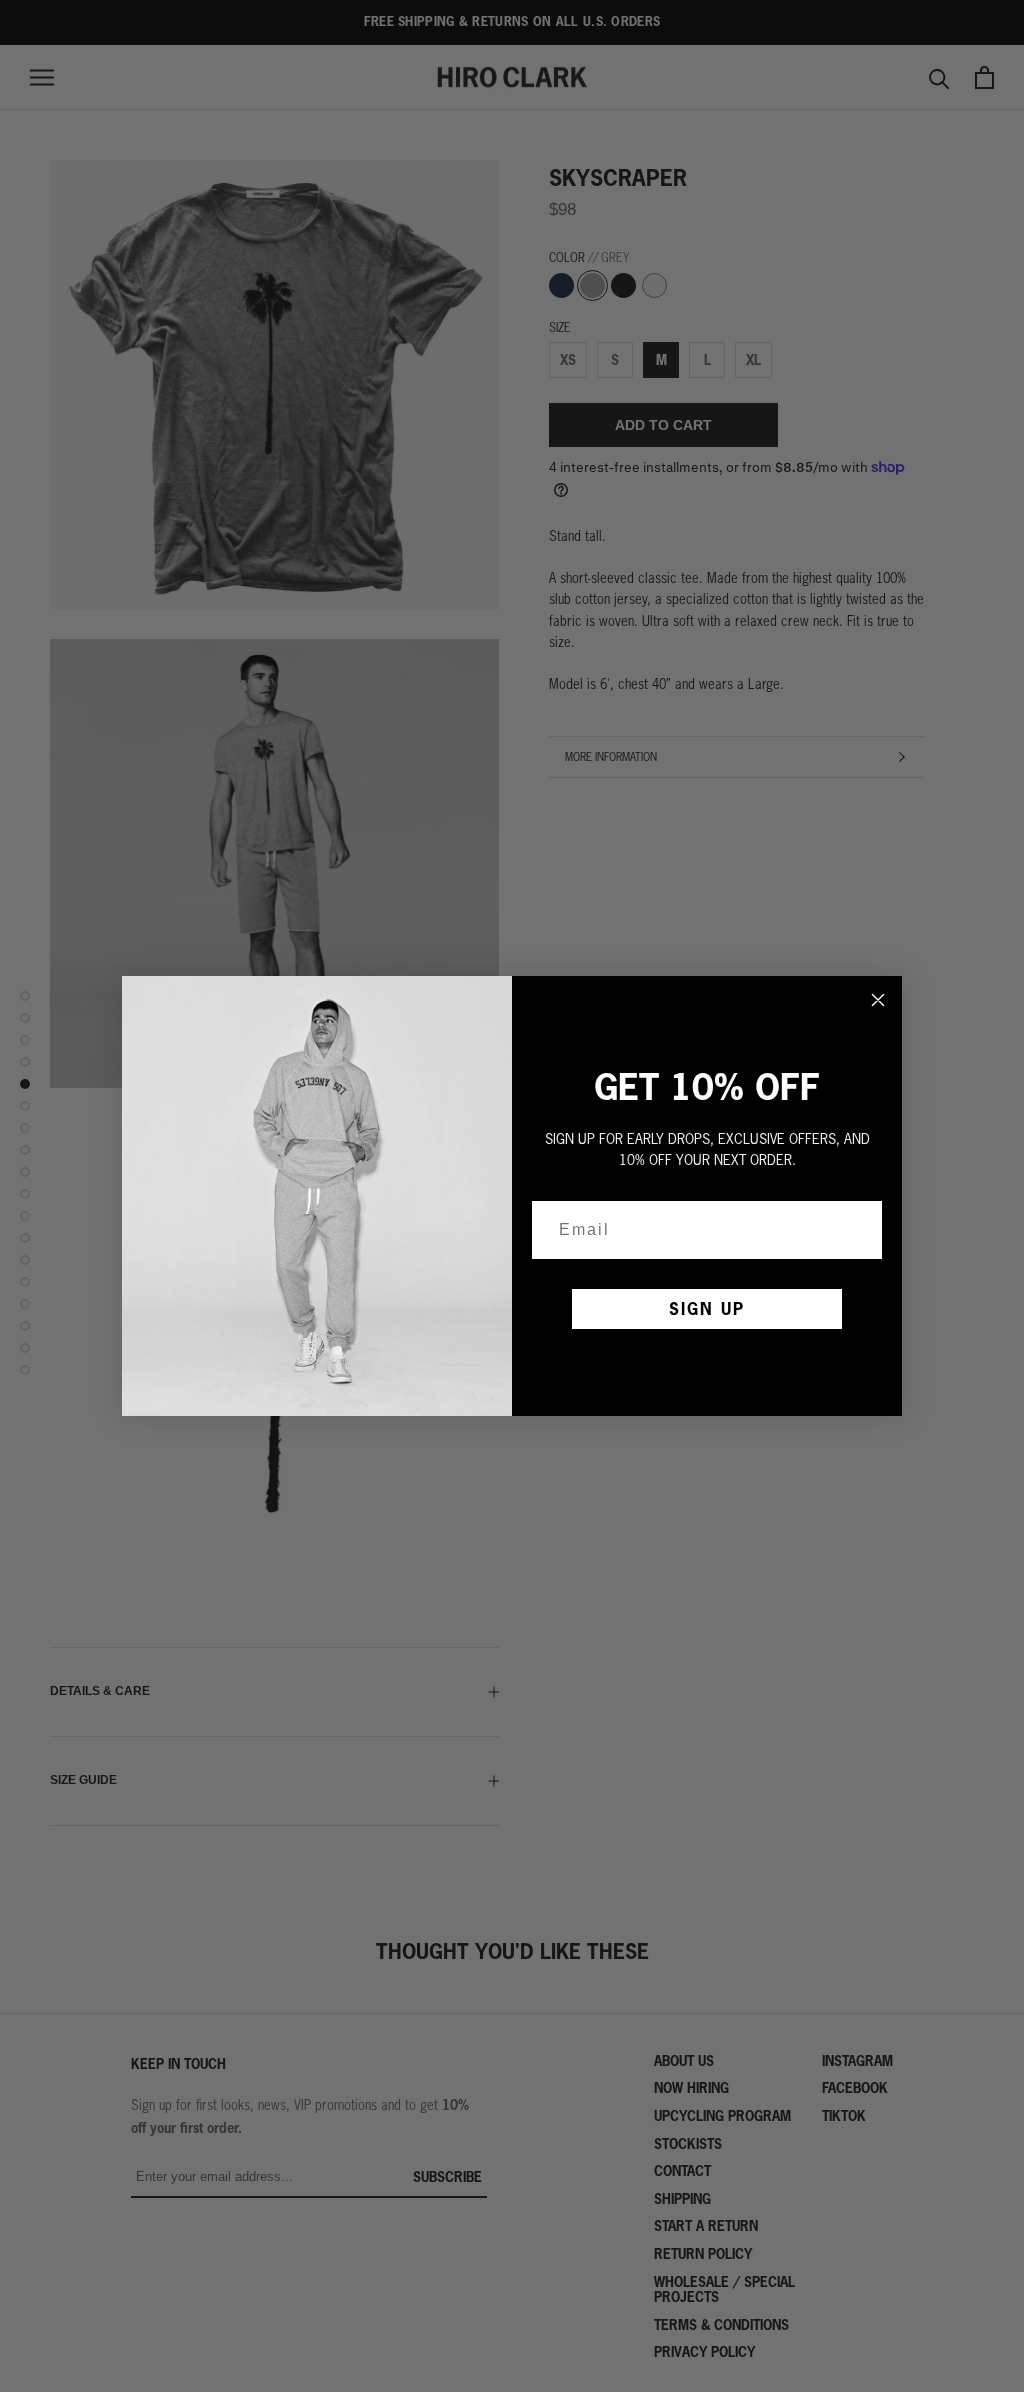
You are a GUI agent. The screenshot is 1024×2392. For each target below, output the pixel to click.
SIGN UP (707, 1308)
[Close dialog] (878, 1000)
